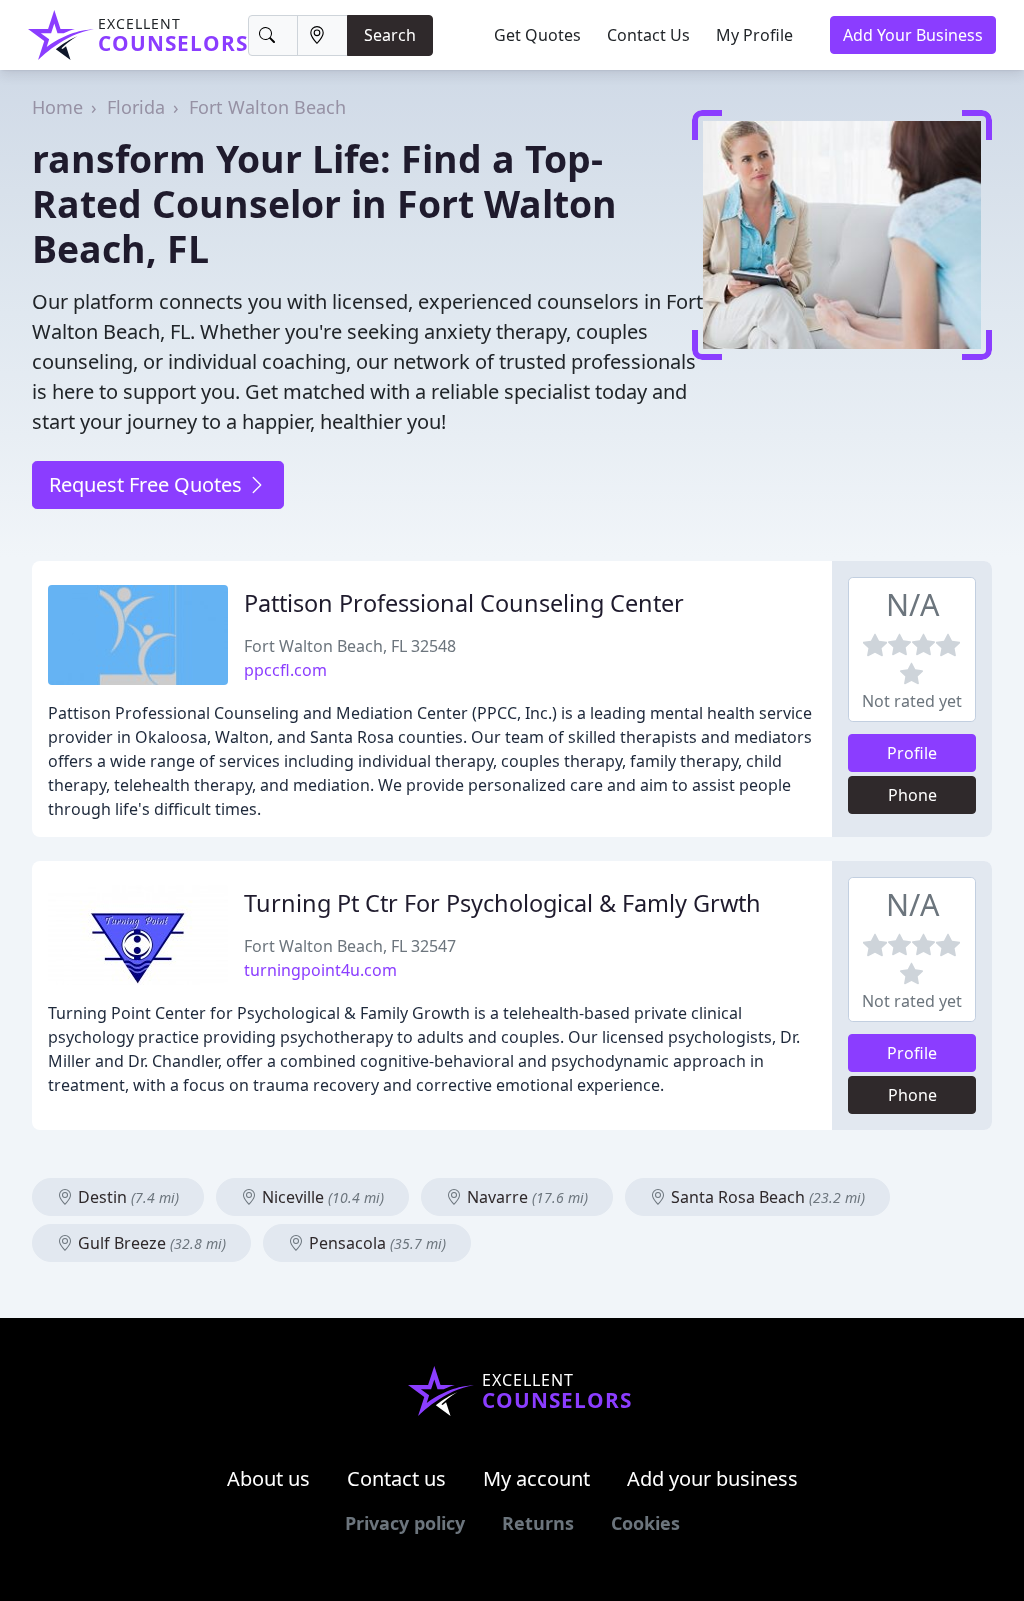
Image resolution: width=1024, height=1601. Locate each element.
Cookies (645, 1523)
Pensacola (375, 1243)
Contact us (396, 1478)
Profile (912, 753)
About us (268, 1478)
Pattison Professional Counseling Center (464, 603)
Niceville (321, 1197)
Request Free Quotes (148, 484)
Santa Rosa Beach (766, 1197)
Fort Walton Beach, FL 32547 (350, 946)
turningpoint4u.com (320, 970)
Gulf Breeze (150, 1243)
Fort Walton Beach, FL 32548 (350, 646)
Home (57, 107)
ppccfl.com (285, 670)
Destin (126, 1197)
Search (390, 35)
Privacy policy (405, 1523)
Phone (912, 795)
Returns (538, 1523)
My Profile (754, 35)
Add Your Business (913, 35)
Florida (136, 107)
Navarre (525, 1197)
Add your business (712, 1478)
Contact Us (648, 35)
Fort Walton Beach (267, 107)
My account (536, 1478)
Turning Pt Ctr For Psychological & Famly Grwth (502, 903)
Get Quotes (537, 35)
